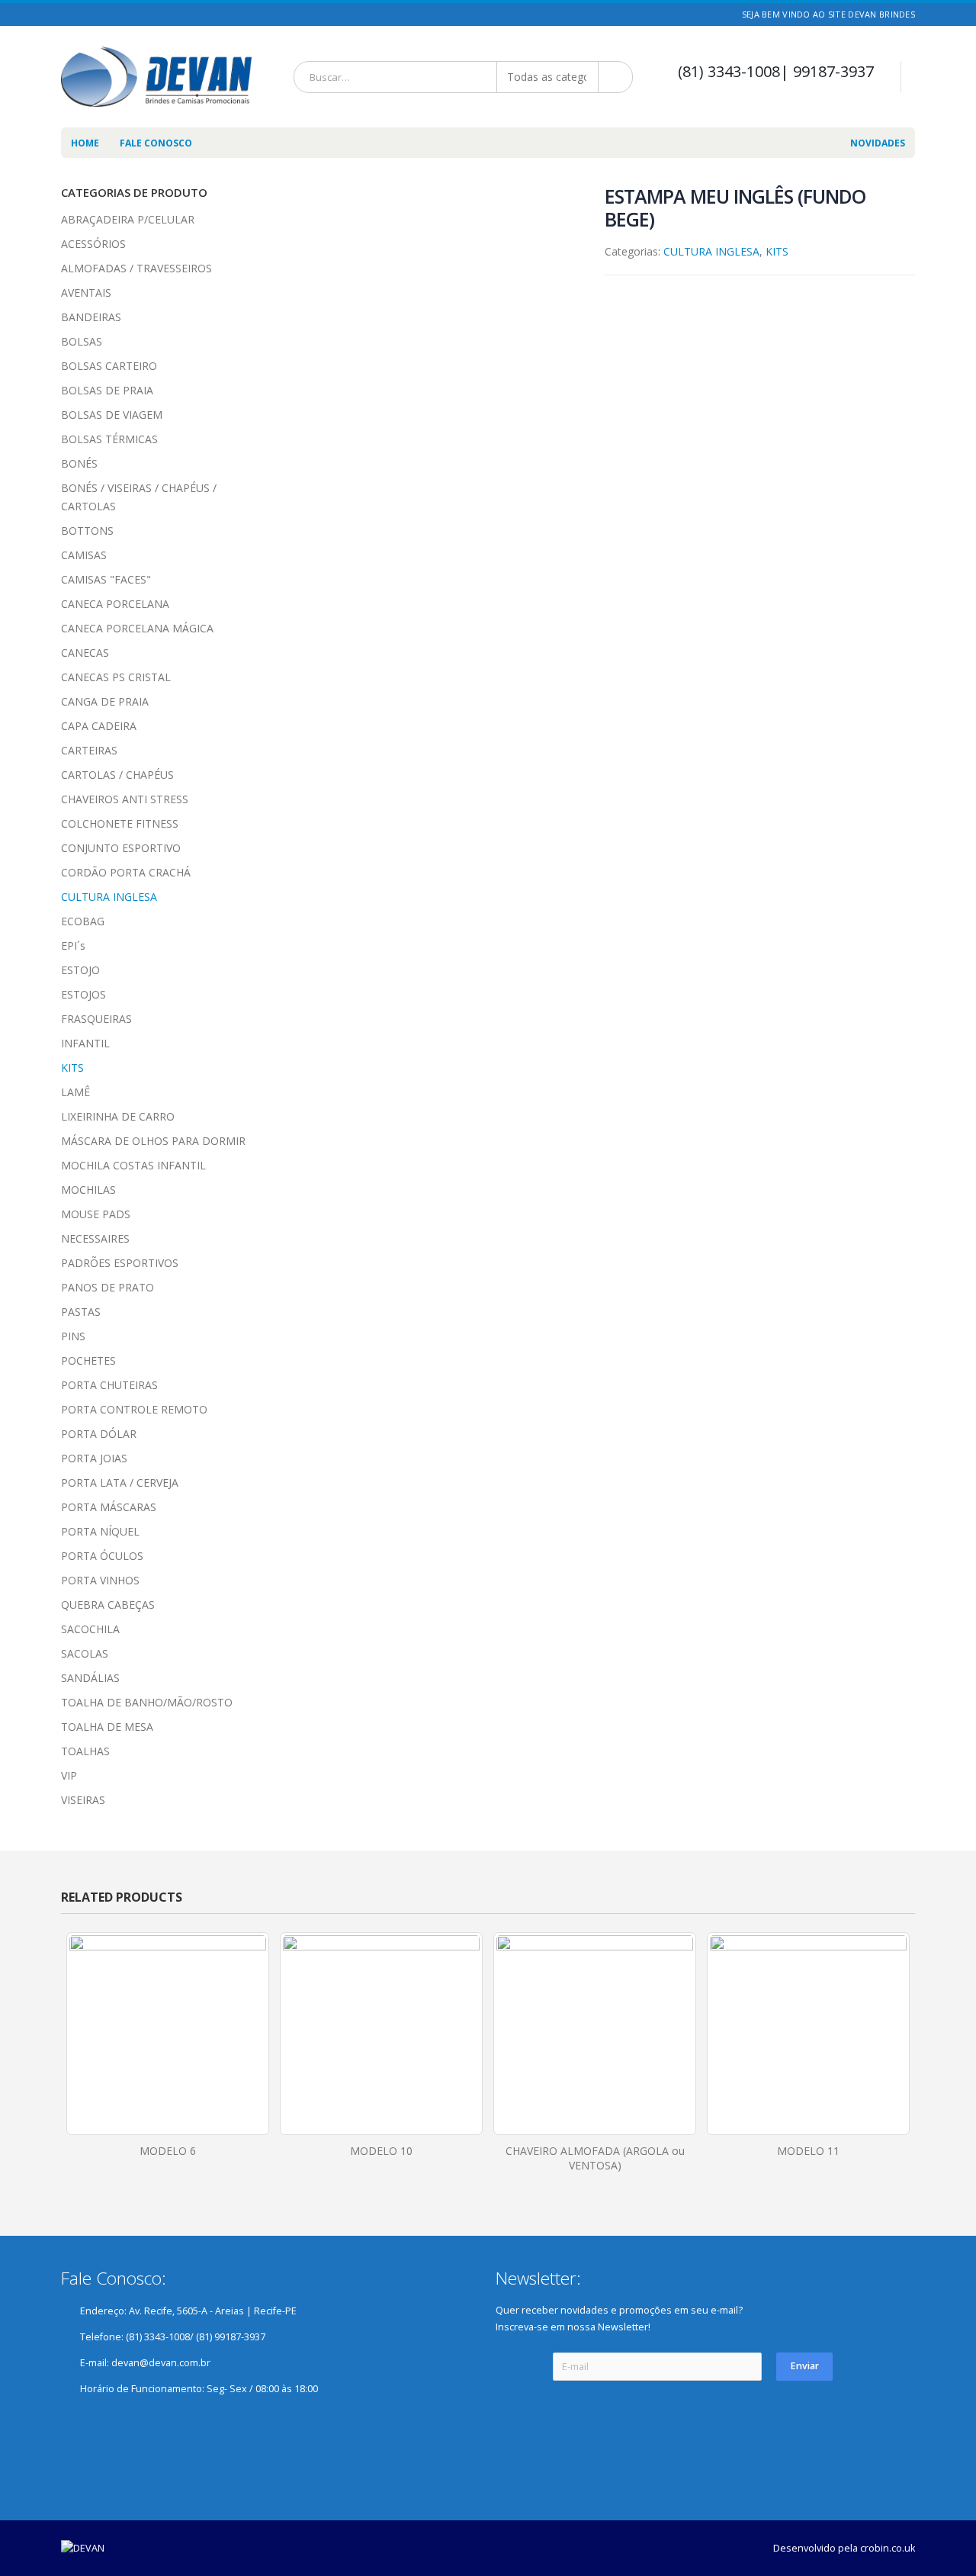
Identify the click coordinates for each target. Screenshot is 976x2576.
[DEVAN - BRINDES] (156, 77)
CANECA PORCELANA (115, 604)
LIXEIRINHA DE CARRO (118, 1116)
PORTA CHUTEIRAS (109, 1385)
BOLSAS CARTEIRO (109, 366)
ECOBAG (83, 921)
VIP (69, 1775)
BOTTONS (87, 531)
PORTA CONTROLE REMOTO (134, 1409)
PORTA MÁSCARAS (109, 1507)
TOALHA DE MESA (107, 1727)
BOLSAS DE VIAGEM (112, 415)
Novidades (878, 143)
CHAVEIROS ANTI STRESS (125, 799)
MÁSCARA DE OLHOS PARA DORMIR (153, 1141)
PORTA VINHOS (100, 1580)
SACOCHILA (90, 1629)
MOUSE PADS (96, 1214)
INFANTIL (85, 1043)
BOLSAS (82, 341)
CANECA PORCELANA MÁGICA (137, 628)
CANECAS (85, 653)
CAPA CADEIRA (99, 726)
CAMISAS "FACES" (106, 579)
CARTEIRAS (89, 750)
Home (85, 143)
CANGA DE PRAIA (105, 701)
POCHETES (88, 1360)
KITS (777, 251)
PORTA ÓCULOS (102, 1556)
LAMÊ (75, 1092)
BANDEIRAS (91, 317)
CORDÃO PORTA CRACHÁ (126, 872)
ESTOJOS (83, 994)
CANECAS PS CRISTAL (116, 677)
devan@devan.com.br (161, 2363)
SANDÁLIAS (90, 1678)
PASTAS (81, 1312)
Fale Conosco (156, 143)
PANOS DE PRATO (108, 1287)
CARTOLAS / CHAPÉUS (117, 775)
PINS (73, 1336)
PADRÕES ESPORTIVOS (120, 1263)
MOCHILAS (88, 1190)
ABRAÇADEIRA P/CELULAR (128, 219)
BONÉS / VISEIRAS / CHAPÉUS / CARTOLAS (139, 497)
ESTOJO (80, 970)
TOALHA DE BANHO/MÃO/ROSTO (147, 1702)
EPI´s (73, 945)
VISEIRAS (83, 1800)
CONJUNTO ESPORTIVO (121, 848)
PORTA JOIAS (94, 1458)
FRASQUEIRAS (96, 1019)
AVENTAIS (86, 293)
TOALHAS (85, 1751)
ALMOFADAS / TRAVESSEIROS (136, 268)
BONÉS (79, 463)
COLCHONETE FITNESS (120, 823)
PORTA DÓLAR (99, 1434)
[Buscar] (616, 77)
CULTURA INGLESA (711, 251)
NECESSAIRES (95, 1238)
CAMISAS (84, 555)
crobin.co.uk (888, 2548)
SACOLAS (85, 1653)
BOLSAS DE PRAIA (107, 390)
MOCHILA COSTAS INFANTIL (133, 1165)
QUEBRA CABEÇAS (108, 1605)
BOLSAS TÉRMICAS (109, 439)
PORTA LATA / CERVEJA (120, 1483)
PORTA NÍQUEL (100, 1531)
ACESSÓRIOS (93, 244)
